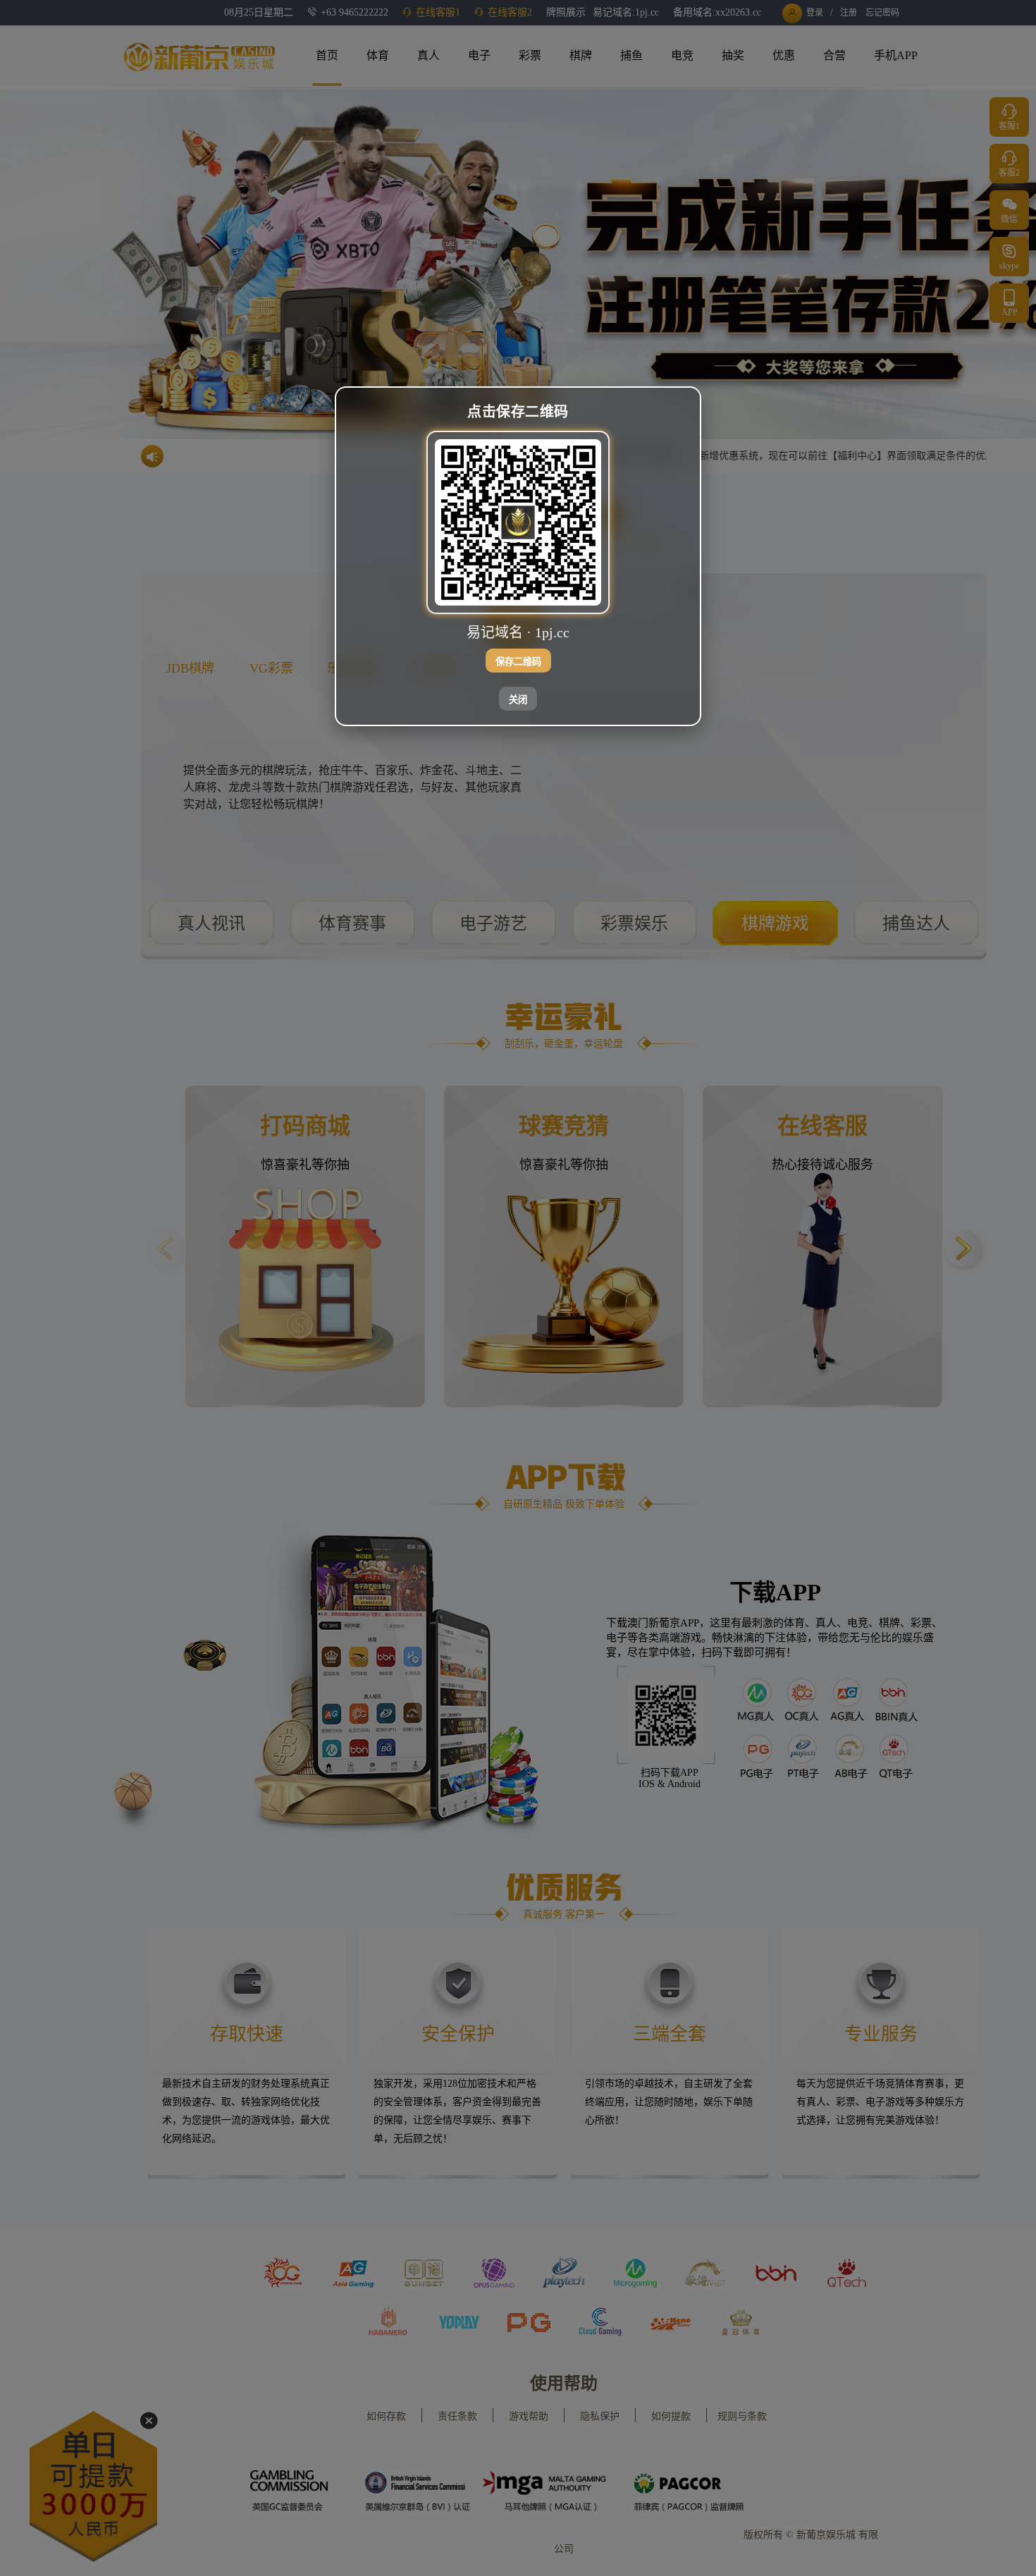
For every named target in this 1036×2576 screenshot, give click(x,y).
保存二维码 (518, 662)
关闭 (518, 700)
